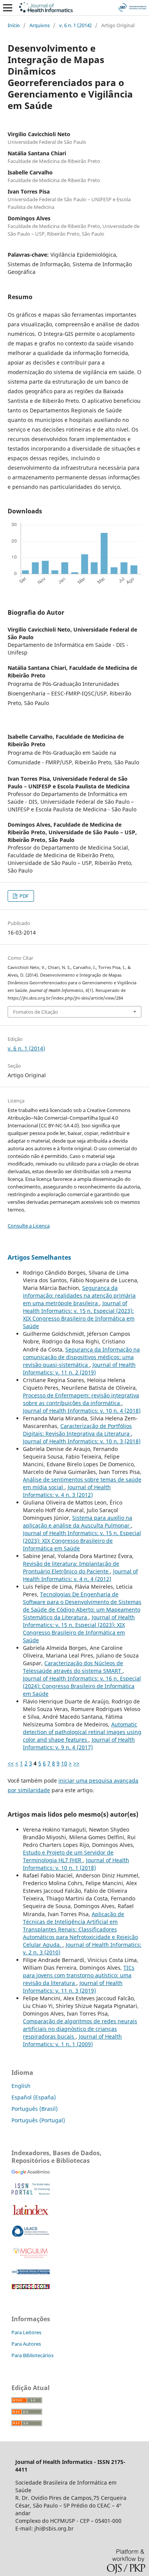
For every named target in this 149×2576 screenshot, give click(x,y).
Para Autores (26, 2344)
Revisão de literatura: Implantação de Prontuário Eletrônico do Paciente (71, 1567)
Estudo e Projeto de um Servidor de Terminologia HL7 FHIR (68, 1856)
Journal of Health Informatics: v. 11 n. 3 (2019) (73, 1987)
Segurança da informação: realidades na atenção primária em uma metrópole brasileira (79, 1295)
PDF (23, 896)
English (21, 2086)
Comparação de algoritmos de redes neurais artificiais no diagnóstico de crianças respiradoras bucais (80, 2029)
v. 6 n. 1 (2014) (75, 25)
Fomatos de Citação (36, 1012)
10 (64, 1763)
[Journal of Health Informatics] (31, 2173)
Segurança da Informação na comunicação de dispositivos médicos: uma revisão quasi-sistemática (81, 1357)
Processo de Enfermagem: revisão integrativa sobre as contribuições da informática (81, 1399)
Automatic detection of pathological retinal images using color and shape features (82, 1732)
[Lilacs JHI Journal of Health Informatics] (31, 2235)
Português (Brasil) (35, 2109)
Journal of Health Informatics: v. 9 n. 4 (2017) (79, 1743)
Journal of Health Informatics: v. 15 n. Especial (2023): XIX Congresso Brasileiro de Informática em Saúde (79, 1315)
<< (11, 1763)
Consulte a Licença (29, 1226)
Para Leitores (26, 2332)
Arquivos (40, 25)
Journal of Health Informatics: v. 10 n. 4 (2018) (82, 1411)
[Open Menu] (8, 8)
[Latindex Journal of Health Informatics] (31, 2215)
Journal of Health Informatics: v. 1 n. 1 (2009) (72, 2040)
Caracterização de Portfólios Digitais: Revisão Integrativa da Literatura (77, 1430)
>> (76, 1763)
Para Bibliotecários (32, 2355)
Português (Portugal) (38, 2120)
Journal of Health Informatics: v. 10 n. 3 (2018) (82, 1441)
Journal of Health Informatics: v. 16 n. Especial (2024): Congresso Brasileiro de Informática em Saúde (82, 1686)
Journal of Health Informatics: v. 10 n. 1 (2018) (76, 1864)
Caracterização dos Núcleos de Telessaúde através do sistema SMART (73, 1667)
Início (14, 25)
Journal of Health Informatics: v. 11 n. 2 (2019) (79, 1369)
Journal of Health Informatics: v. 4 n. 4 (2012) (80, 1575)
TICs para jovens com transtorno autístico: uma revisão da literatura (79, 1975)
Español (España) (34, 2097)
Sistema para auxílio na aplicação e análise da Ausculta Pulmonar (78, 1522)
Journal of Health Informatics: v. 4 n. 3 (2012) (67, 1491)
